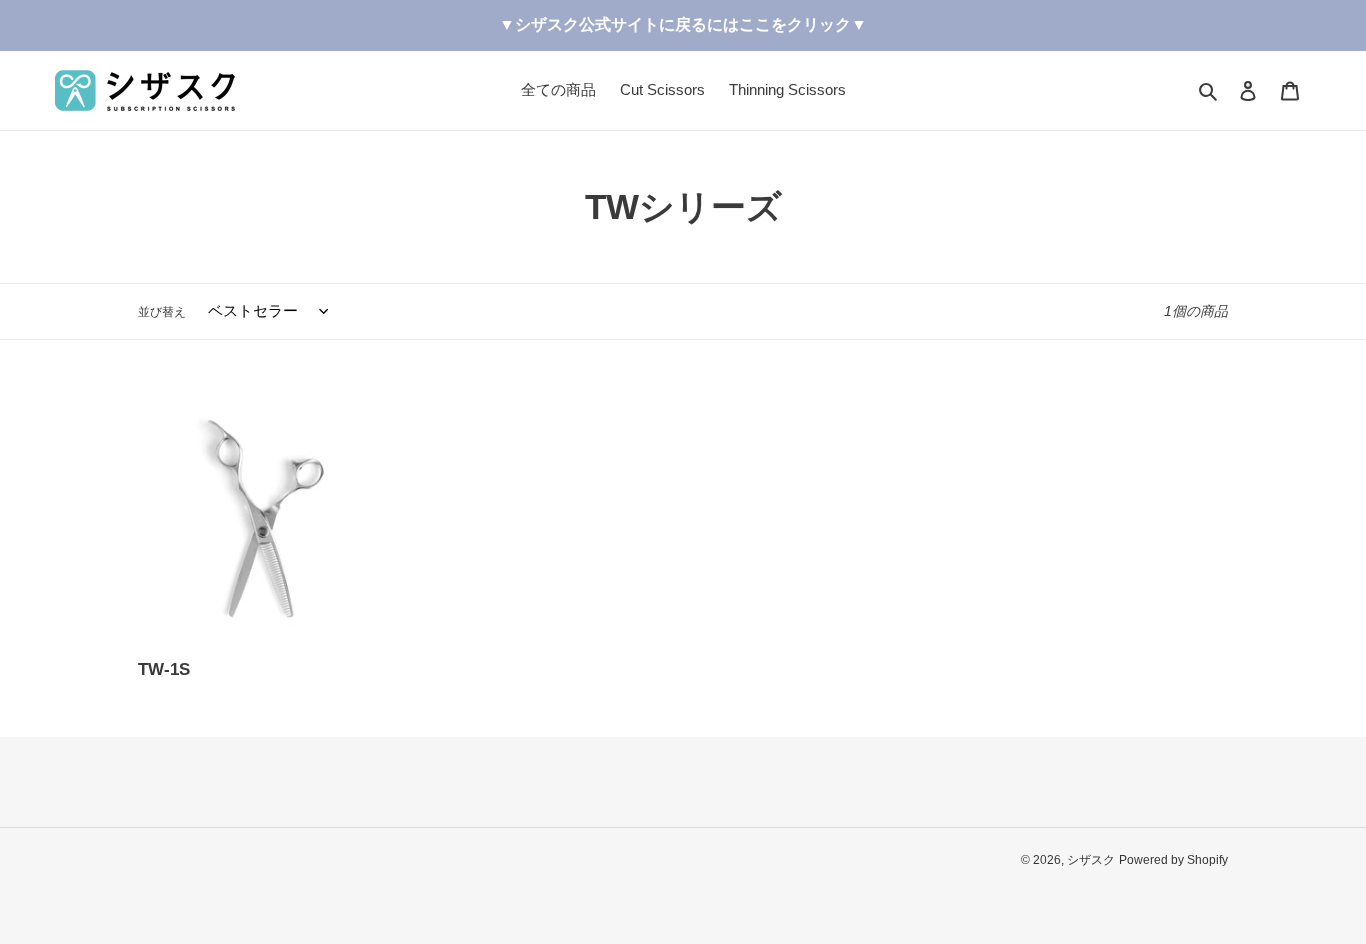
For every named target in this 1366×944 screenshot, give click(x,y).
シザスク (1091, 860)
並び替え (162, 312)
